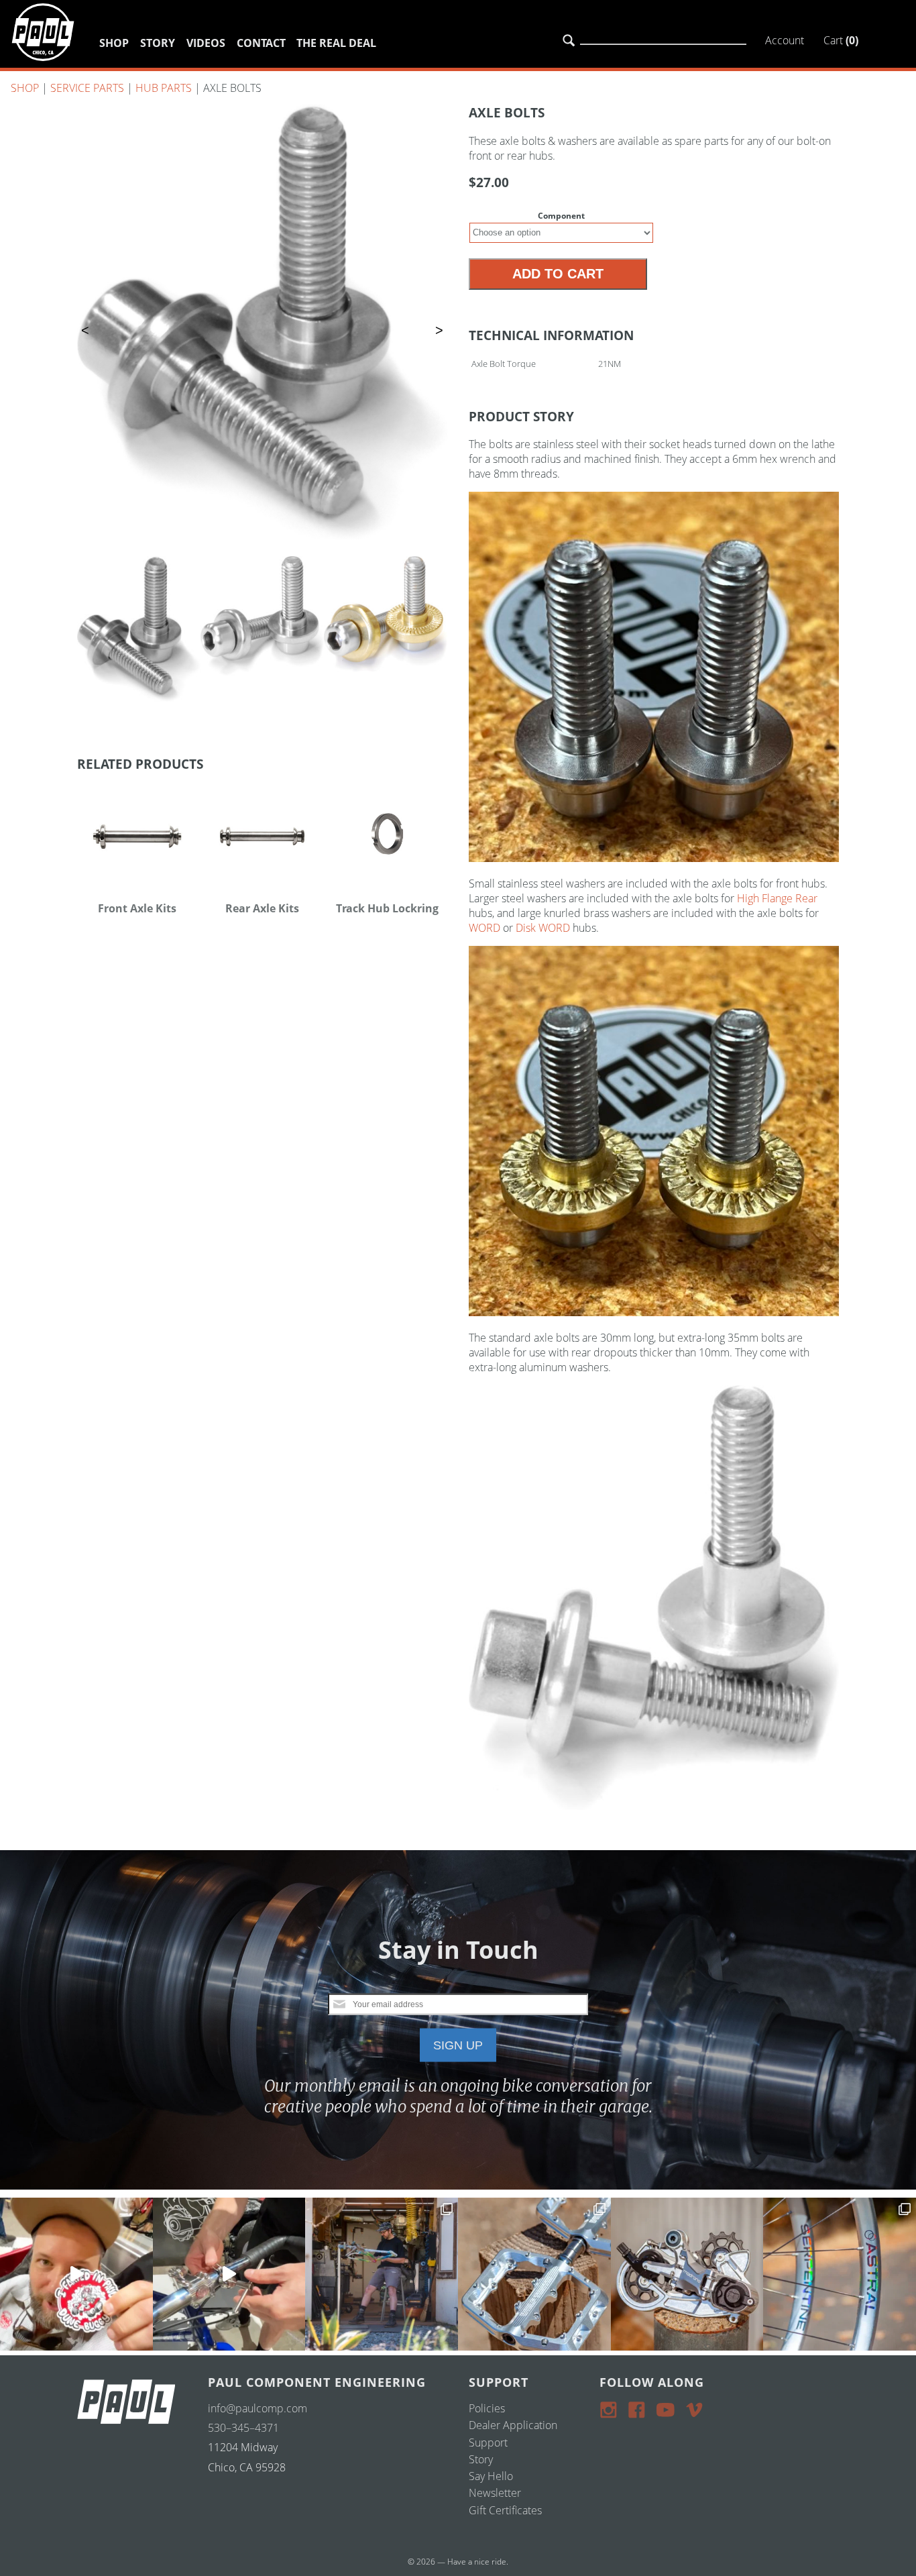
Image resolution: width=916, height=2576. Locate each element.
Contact (261, 43)
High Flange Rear (777, 898)
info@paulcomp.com (257, 2408)
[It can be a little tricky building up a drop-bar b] (687, 2274)
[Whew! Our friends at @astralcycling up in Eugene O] (840, 2274)
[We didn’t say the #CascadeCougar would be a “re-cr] (382, 2274)
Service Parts (87, 88)
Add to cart (558, 274)
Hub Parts (164, 88)
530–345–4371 (243, 2428)
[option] (262, 322)
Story (158, 43)
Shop (114, 43)
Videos (206, 43)
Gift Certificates (505, 2510)
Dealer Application (513, 2425)
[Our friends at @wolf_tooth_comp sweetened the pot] (534, 2274)
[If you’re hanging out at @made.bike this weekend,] (76, 2274)
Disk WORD (543, 928)
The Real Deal (336, 43)
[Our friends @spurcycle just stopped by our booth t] (229, 2274)
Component (561, 216)
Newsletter (495, 2493)
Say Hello (491, 2476)
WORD (484, 928)
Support (488, 2443)
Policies (487, 2408)
